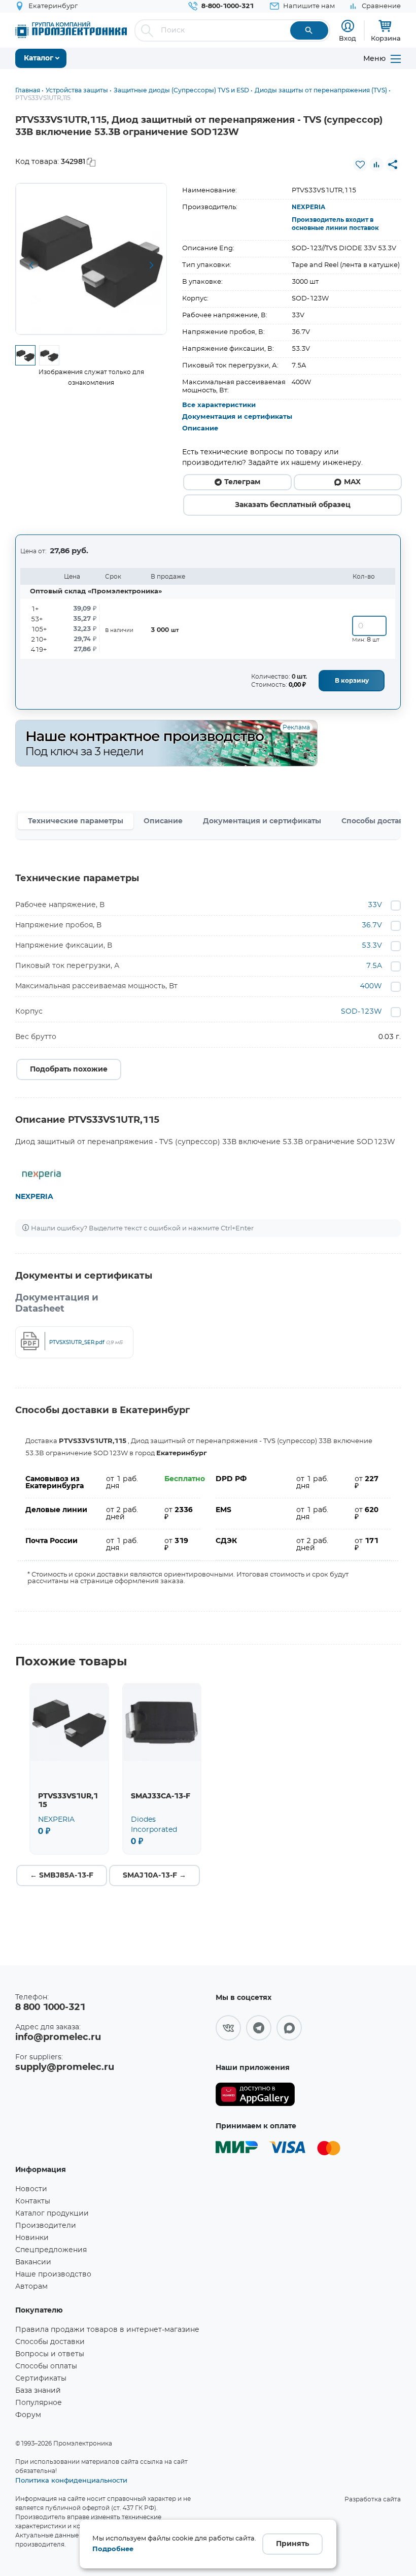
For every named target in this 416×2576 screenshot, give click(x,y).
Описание (200, 429)
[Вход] (348, 26)
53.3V (372, 946)
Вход (348, 38)
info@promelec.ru (58, 2037)
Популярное (39, 2403)
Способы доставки (50, 2342)
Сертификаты (41, 2379)
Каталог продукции (52, 2214)
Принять (292, 2544)
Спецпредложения (51, 2250)
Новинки (32, 2238)
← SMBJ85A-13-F (62, 1876)
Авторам (31, 2287)
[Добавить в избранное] (360, 164)
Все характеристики (219, 405)
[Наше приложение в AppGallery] (255, 2095)
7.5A (374, 966)
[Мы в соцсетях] (228, 2028)
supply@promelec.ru (65, 2067)
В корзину (352, 681)
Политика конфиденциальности (71, 2480)
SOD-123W (361, 1012)
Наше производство (53, 2274)
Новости (31, 2189)
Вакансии (33, 2262)
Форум (28, 2415)
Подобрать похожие (69, 1069)
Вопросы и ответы (50, 2354)
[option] (91, 259)
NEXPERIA (308, 207)
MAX (352, 482)
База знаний (38, 2391)
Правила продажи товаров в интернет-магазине (107, 2330)
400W (371, 986)
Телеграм (242, 482)
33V (375, 905)
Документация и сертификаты (237, 417)
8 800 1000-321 (50, 2008)
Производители (46, 2226)
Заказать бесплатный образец (293, 505)
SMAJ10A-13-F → (154, 1876)
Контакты (33, 2201)
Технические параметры (76, 821)
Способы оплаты (46, 2366)
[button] (31, 265)
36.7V (372, 925)
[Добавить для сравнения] (376, 164)
